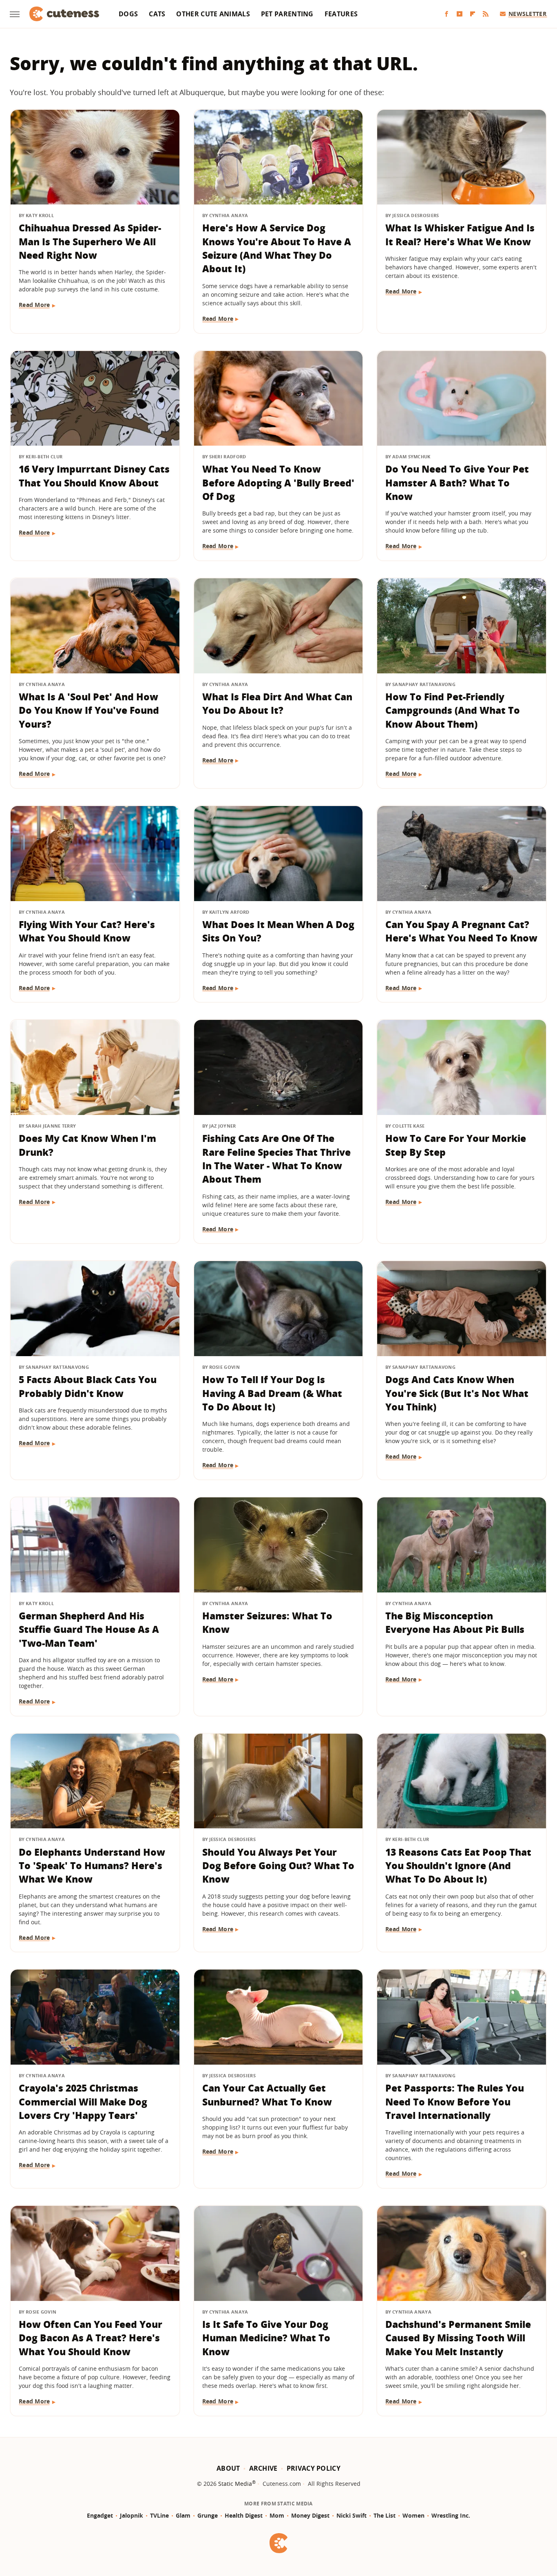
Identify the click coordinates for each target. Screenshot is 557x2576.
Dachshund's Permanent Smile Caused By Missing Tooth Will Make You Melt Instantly (458, 2338)
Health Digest (244, 2515)
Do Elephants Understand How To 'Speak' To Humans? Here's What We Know (92, 1866)
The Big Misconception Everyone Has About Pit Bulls (455, 1622)
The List (385, 2515)
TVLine (159, 2515)
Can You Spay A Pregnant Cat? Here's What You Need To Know (461, 931)
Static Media (235, 2484)
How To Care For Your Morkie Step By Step (456, 1145)
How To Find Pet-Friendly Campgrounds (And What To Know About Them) (453, 710)
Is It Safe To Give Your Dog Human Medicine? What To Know (266, 2338)
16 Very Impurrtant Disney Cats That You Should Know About (94, 476)
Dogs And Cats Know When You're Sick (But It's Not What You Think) (457, 1393)
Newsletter (527, 14)
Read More (34, 305)
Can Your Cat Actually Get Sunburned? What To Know (267, 2095)
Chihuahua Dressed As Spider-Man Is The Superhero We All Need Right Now (90, 241)
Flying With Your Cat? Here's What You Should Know (87, 931)
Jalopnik (132, 2515)
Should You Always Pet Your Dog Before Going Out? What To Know (278, 1866)
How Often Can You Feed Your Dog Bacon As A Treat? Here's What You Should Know (91, 2338)
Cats (157, 14)
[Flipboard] (473, 14)
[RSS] (486, 14)
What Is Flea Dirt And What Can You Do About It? (277, 703)
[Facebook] (446, 14)
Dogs (128, 14)
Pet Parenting (287, 14)
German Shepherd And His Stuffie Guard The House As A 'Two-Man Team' (89, 1629)
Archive (263, 2468)
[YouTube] (460, 14)
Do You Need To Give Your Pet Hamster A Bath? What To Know (457, 483)
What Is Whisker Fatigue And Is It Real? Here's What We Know (460, 234)
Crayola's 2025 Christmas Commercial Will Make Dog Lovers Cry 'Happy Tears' (83, 2102)
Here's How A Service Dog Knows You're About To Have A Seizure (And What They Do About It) (277, 248)
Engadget (100, 2515)
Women (413, 2515)
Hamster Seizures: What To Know (267, 1622)
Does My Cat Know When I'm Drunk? (87, 1145)
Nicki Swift (351, 2515)
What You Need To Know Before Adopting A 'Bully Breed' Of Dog (278, 483)
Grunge (208, 2515)
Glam (183, 2515)
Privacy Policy (314, 2468)
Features (341, 14)
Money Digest (310, 2515)
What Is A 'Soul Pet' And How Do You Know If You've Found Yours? (89, 710)
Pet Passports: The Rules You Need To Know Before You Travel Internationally (455, 2102)
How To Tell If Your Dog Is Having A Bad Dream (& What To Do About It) (272, 1393)
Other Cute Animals (213, 14)
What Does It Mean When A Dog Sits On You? (278, 931)
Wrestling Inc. (451, 2515)
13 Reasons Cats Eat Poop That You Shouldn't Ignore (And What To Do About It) (458, 1866)
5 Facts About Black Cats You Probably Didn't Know (88, 1386)
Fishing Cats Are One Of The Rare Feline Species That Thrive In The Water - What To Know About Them (276, 1159)
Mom (277, 2515)
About (228, 2468)
